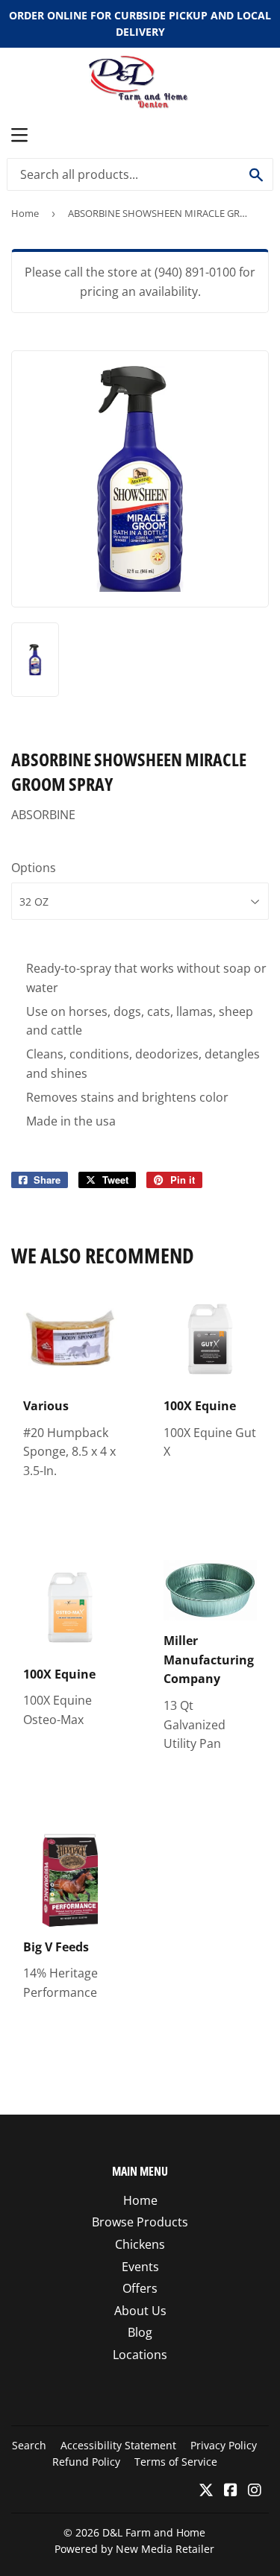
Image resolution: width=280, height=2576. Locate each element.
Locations (140, 2355)
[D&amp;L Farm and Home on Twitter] (206, 2491)
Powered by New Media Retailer (134, 2549)
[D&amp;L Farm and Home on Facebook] (231, 2491)
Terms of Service (176, 2462)
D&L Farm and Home (154, 2532)
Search (29, 2445)
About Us (140, 2311)
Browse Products (140, 2222)
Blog (140, 2332)
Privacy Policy (224, 2445)
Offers (140, 2288)
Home (25, 213)
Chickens (140, 2244)
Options (34, 868)
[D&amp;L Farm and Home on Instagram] (255, 2491)
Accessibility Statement (118, 2445)
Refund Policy (86, 2462)
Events (140, 2267)
